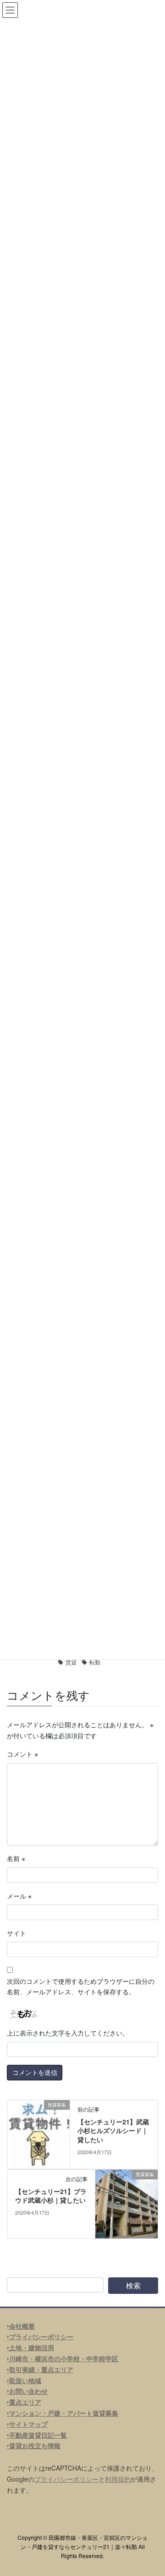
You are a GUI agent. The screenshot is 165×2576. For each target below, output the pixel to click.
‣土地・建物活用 (30, 2347)
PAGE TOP (152, 2490)
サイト (16, 1933)
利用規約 (118, 2479)
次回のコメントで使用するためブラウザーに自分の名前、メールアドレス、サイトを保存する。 (81, 1987)
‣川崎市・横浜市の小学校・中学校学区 (63, 2358)
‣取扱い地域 (24, 2380)
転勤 (95, 1662)
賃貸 (71, 1662)
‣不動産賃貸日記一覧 (37, 2435)
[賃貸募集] (38, 2133)
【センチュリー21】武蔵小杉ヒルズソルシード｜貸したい (113, 2131)
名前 (16, 1858)
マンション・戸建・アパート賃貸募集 (64, 2413)
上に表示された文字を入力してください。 (68, 2033)
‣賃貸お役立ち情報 (34, 2445)
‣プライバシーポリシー (40, 2336)
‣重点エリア (24, 2402)
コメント (22, 1754)
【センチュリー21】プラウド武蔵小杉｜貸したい (51, 2196)
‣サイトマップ (27, 2424)
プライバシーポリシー (66, 2479)
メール (19, 1896)
